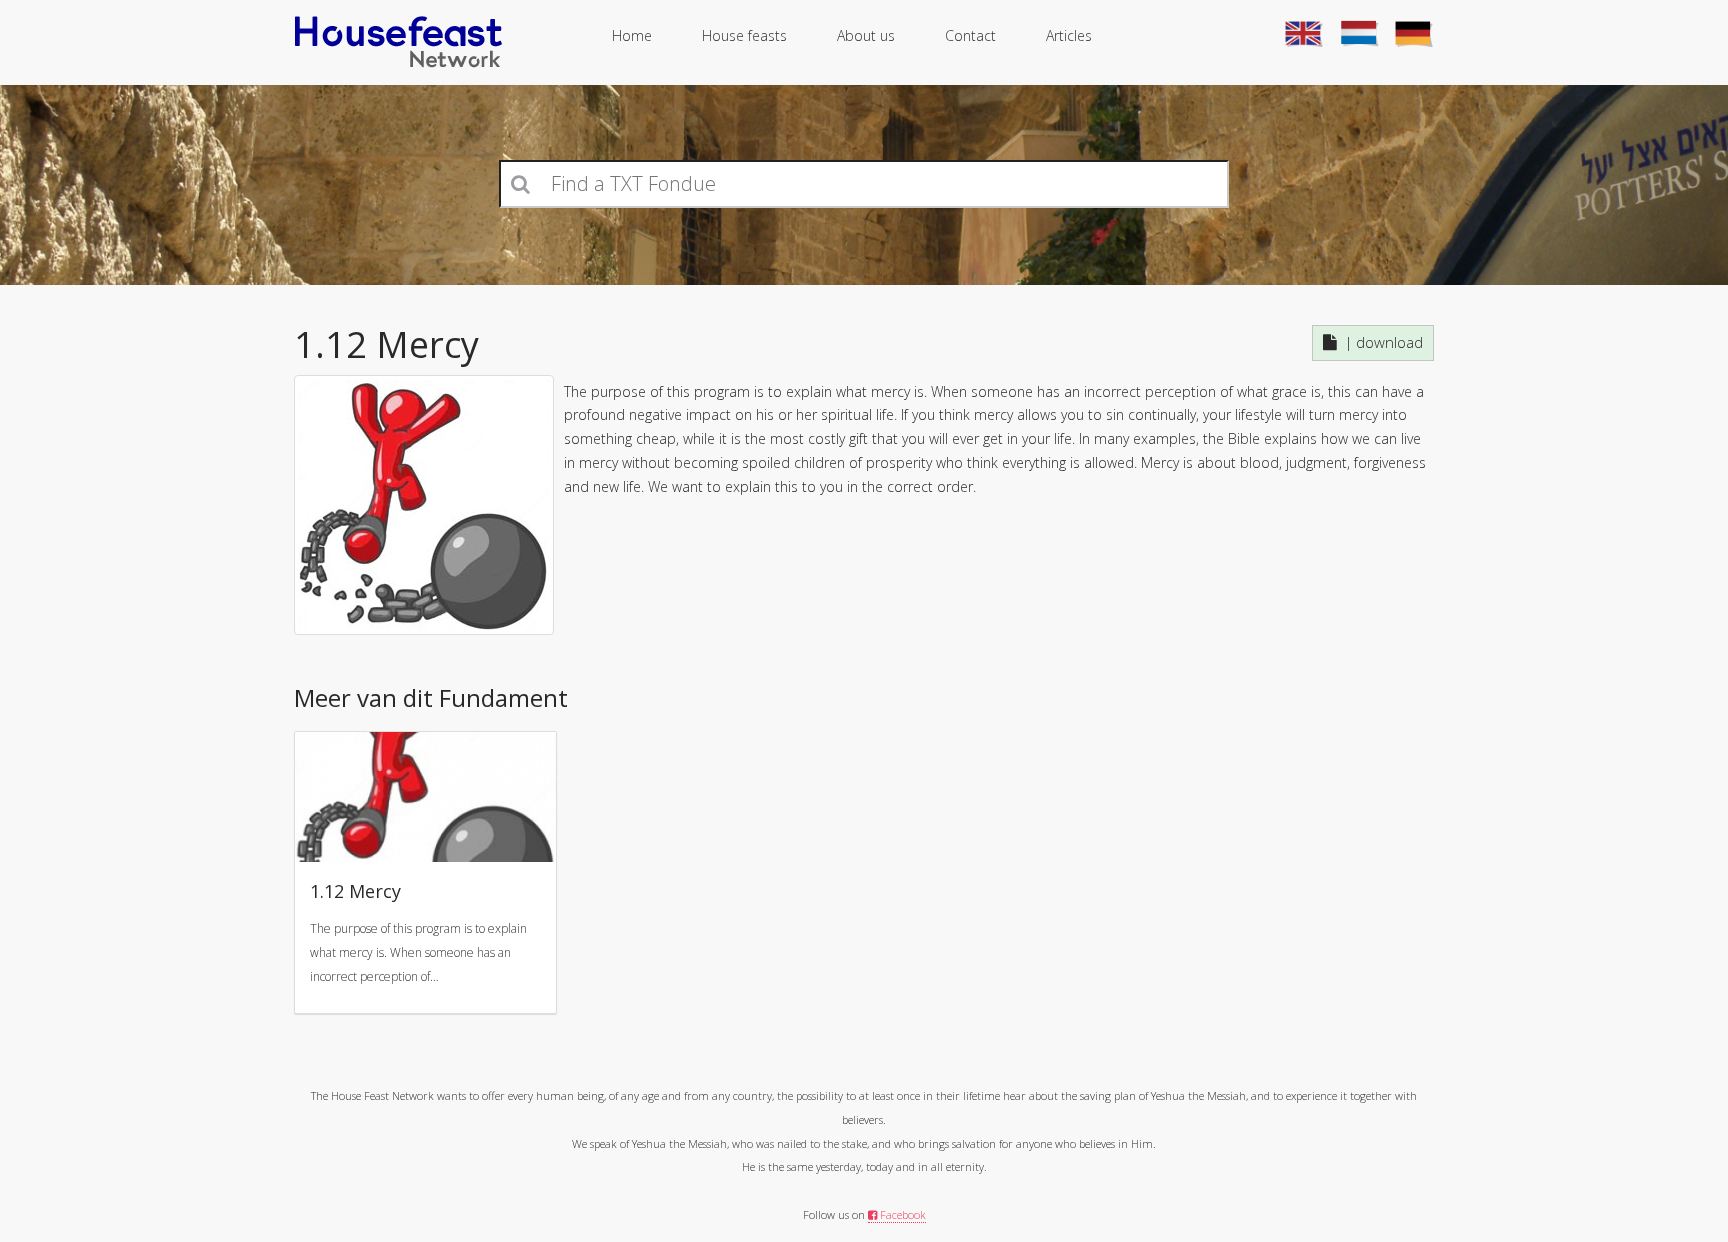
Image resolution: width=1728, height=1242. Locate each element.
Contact (970, 35)
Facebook (901, 1214)
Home (632, 35)
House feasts (744, 35)
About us (866, 35)
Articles (1069, 35)
